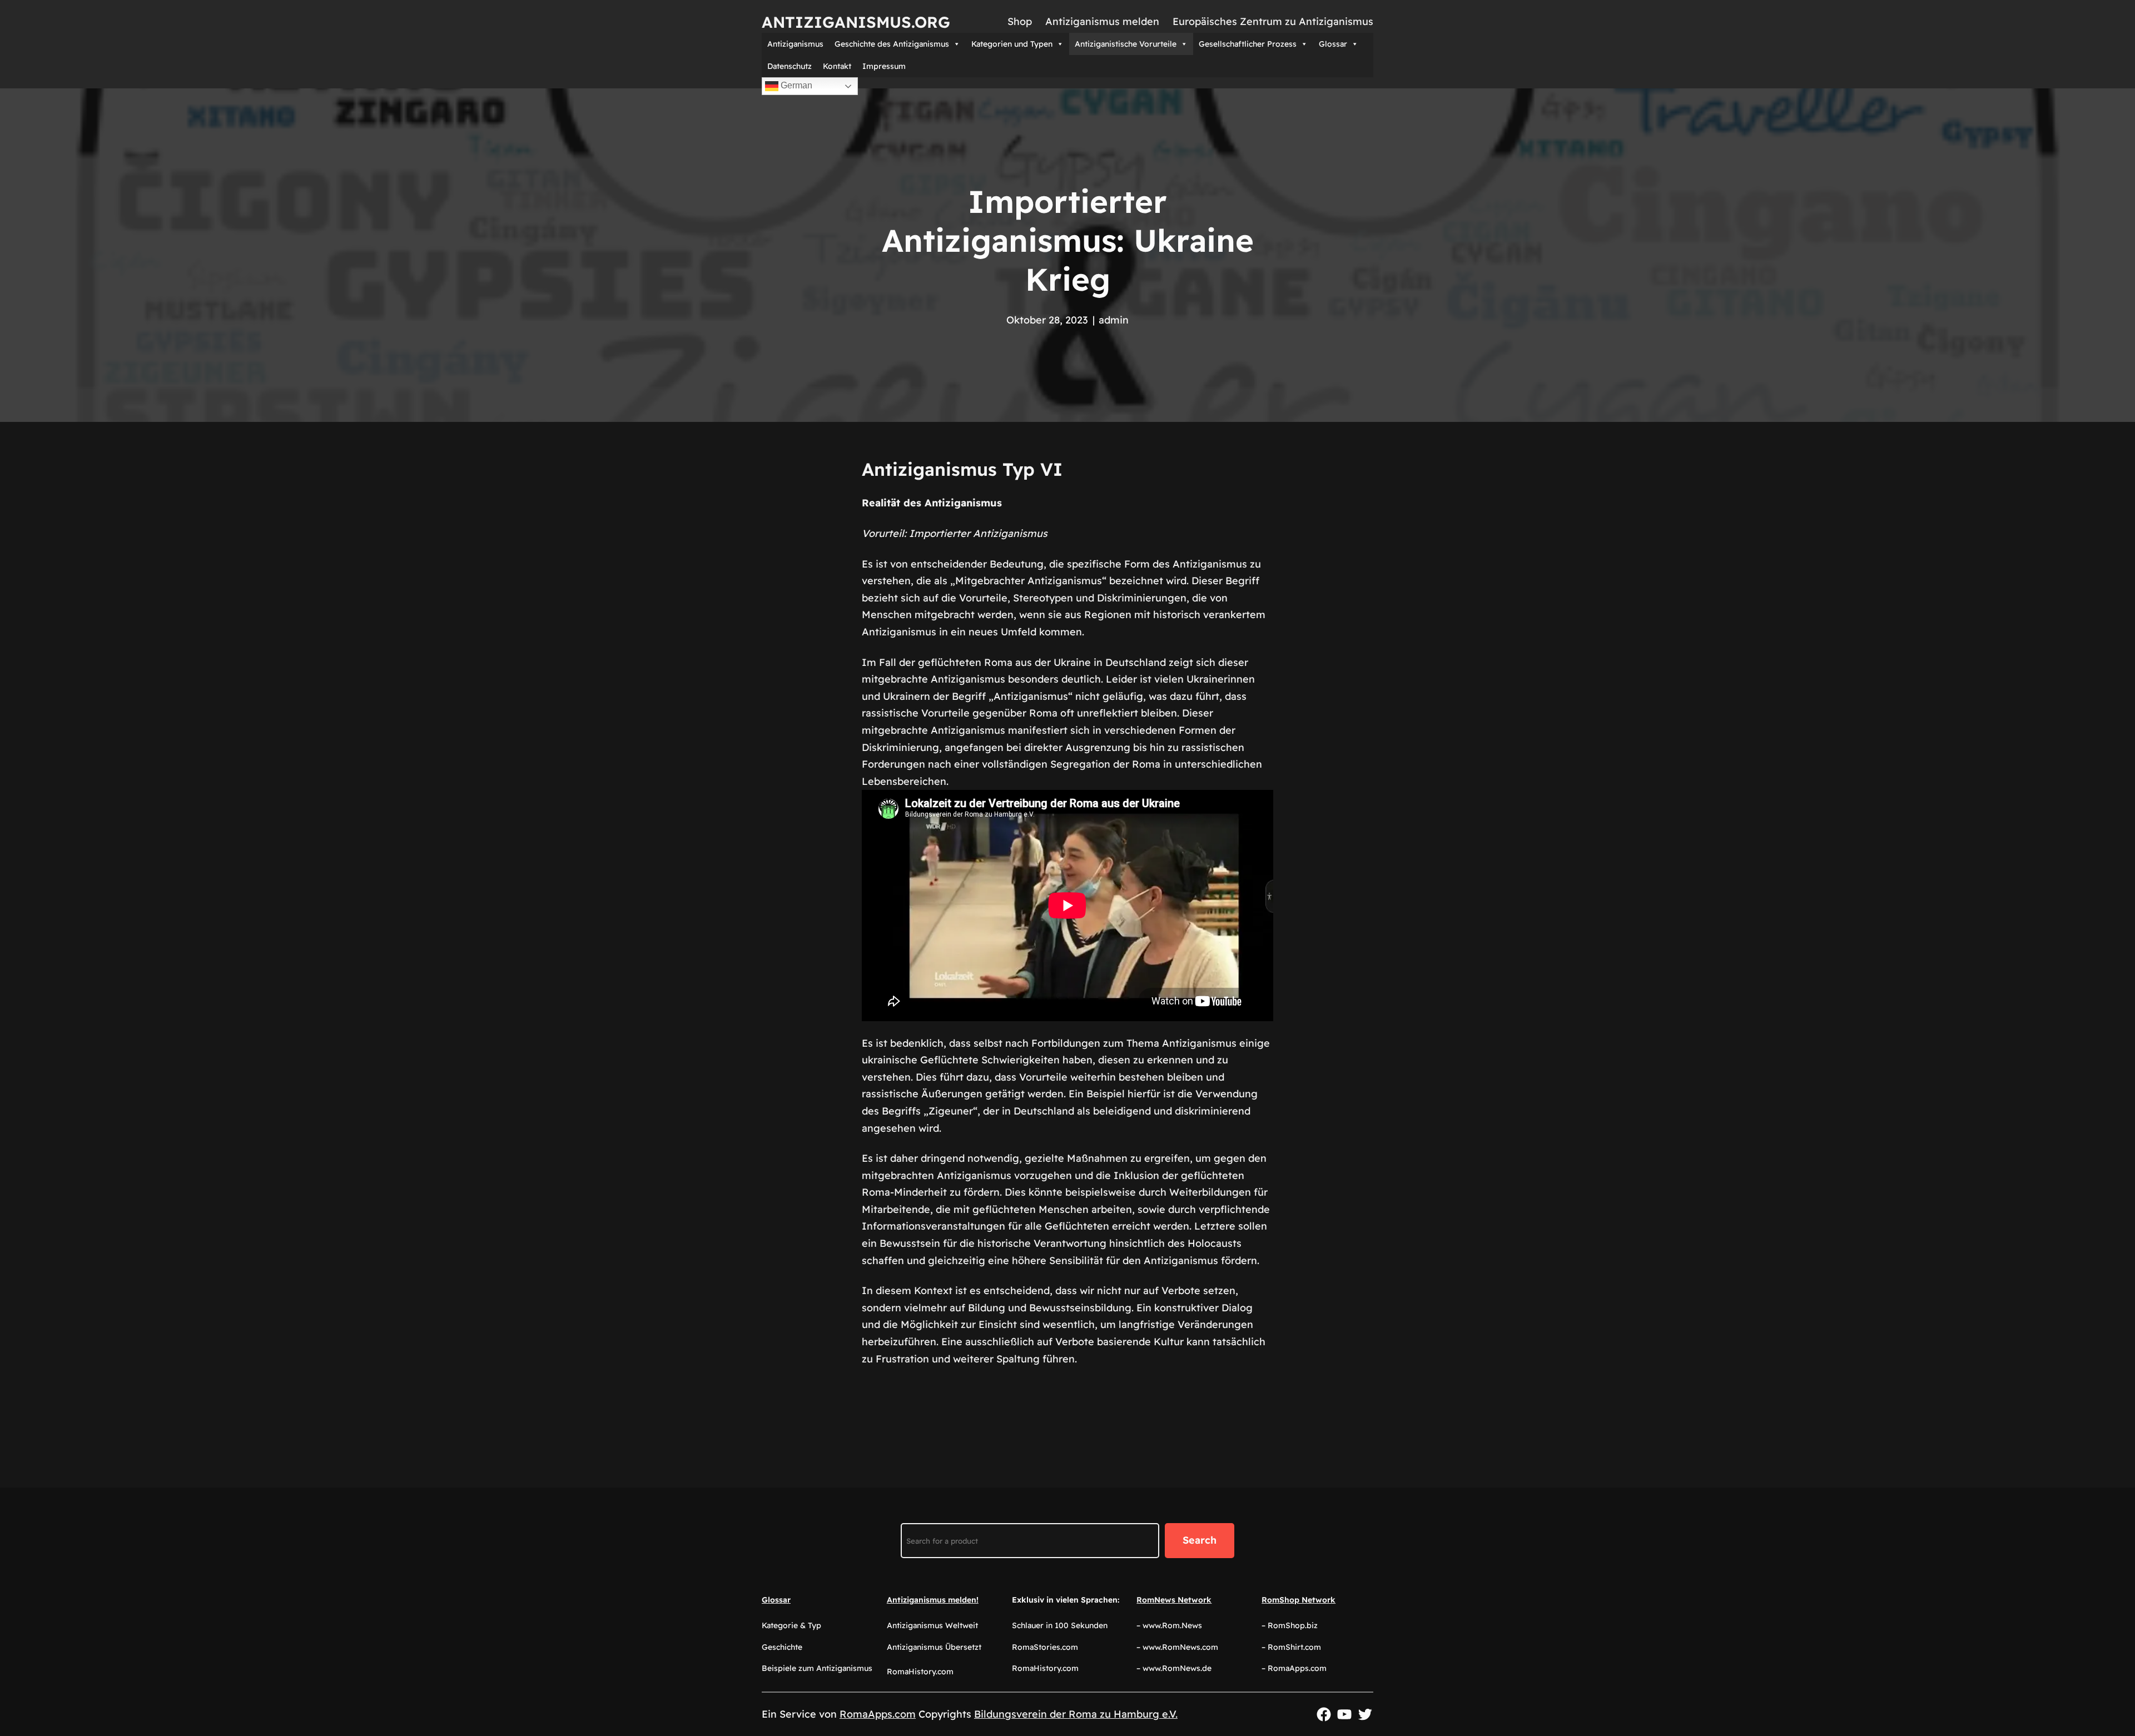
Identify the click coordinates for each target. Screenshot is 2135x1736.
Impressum (884, 66)
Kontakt (837, 66)
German (795, 85)
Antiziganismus (795, 44)
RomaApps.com (878, 1714)
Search (1200, 1540)
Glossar (1333, 44)
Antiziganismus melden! (933, 1600)
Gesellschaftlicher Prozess (1248, 44)
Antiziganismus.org (856, 22)
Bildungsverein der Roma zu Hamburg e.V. (1076, 1714)
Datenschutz (790, 66)
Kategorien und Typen (1012, 44)
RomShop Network (1299, 1600)
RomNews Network (1174, 1600)
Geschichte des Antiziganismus (892, 44)
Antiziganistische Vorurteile (1126, 44)
